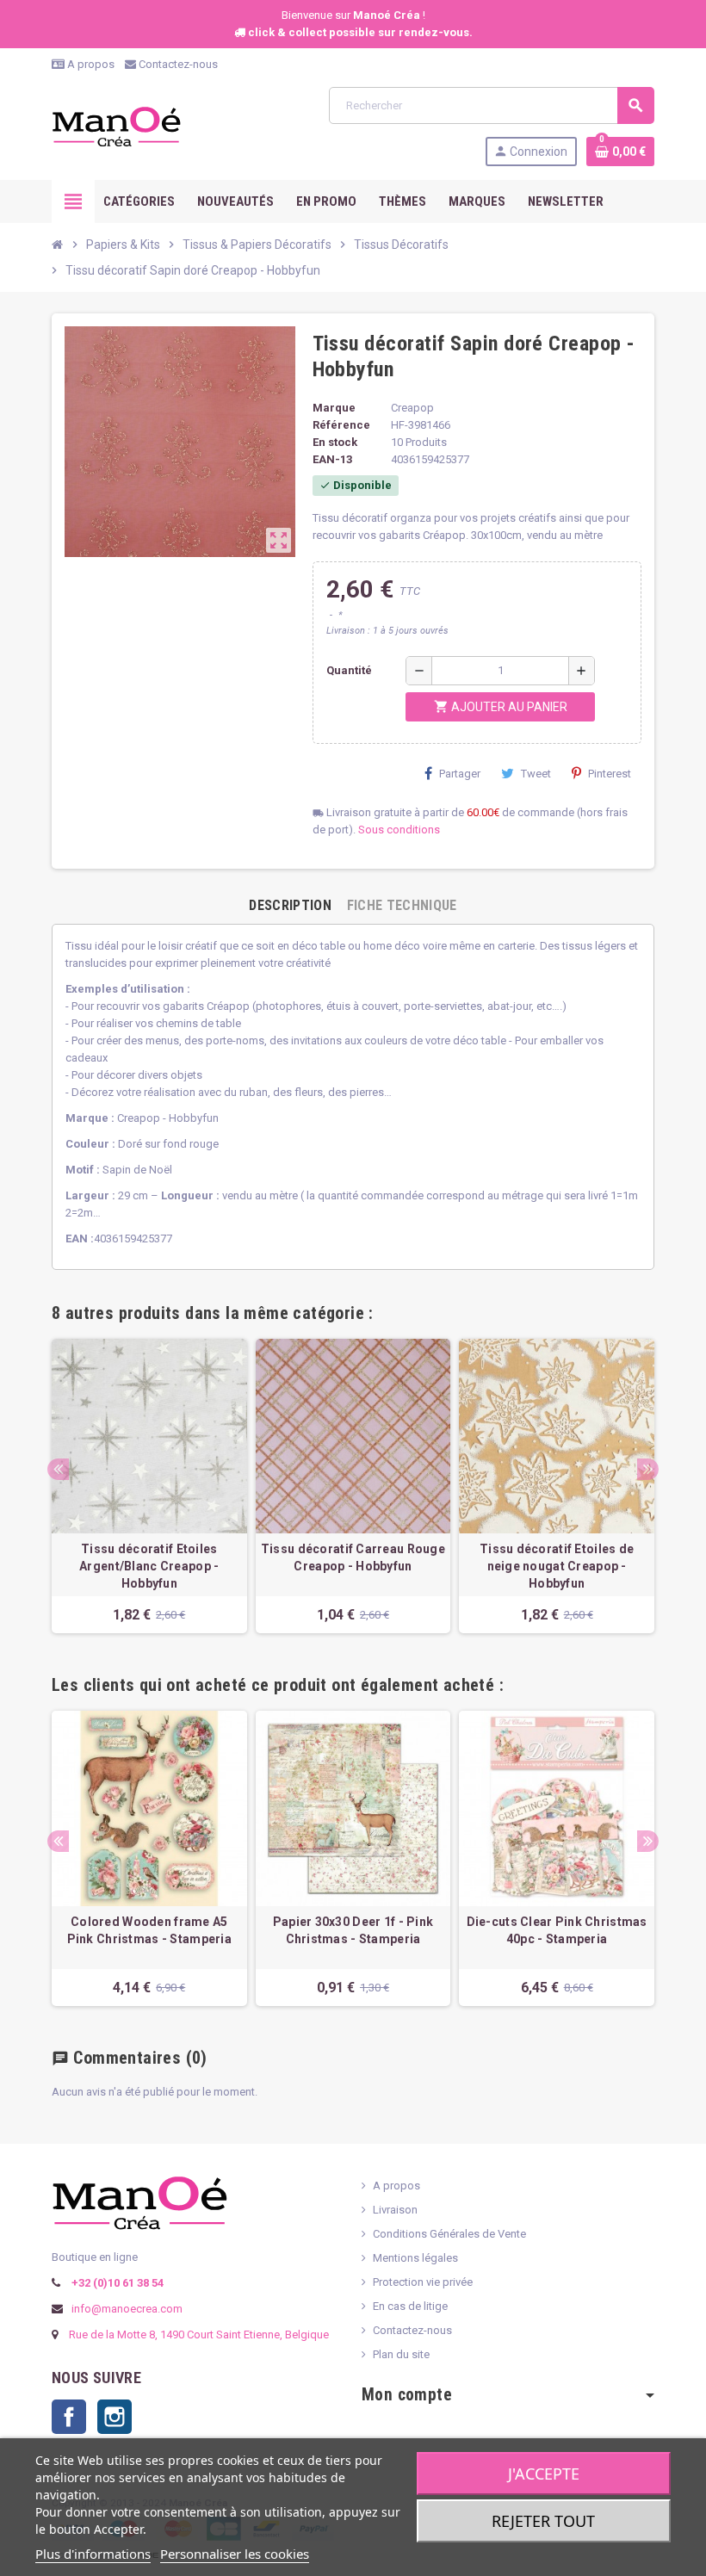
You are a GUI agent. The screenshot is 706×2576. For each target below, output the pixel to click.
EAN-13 (332, 459)
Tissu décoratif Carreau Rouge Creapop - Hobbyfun (353, 1557)
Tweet (536, 774)
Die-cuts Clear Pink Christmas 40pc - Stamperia (557, 1930)
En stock (335, 442)
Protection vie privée (423, 2282)
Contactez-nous (177, 64)
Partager (460, 774)
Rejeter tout (543, 2521)
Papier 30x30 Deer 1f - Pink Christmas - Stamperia (353, 1930)
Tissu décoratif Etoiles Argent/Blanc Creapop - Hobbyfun (149, 1566)
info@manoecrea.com (126, 2309)
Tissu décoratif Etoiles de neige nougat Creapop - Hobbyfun (557, 1566)
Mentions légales (415, 2258)
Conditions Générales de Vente (449, 2234)
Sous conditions (399, 830)
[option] (149, 1486)
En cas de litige (410, 2306)
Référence (341, 425)
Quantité (349, 670)
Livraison (395, 2210)
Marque (334, 408)
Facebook (69, 2417)
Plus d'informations (93, 2554)
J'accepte (544, 2474)
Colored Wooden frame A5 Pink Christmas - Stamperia (149, 1930)
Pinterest (610, 774)
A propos (90, 64)
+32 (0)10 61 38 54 (116, 2283)
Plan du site (401, 2354)
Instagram (115, 2417)
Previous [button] (58, 1469)
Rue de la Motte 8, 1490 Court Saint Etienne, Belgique (199, 2334)
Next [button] (648, 1469)
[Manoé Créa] (116, 125)
